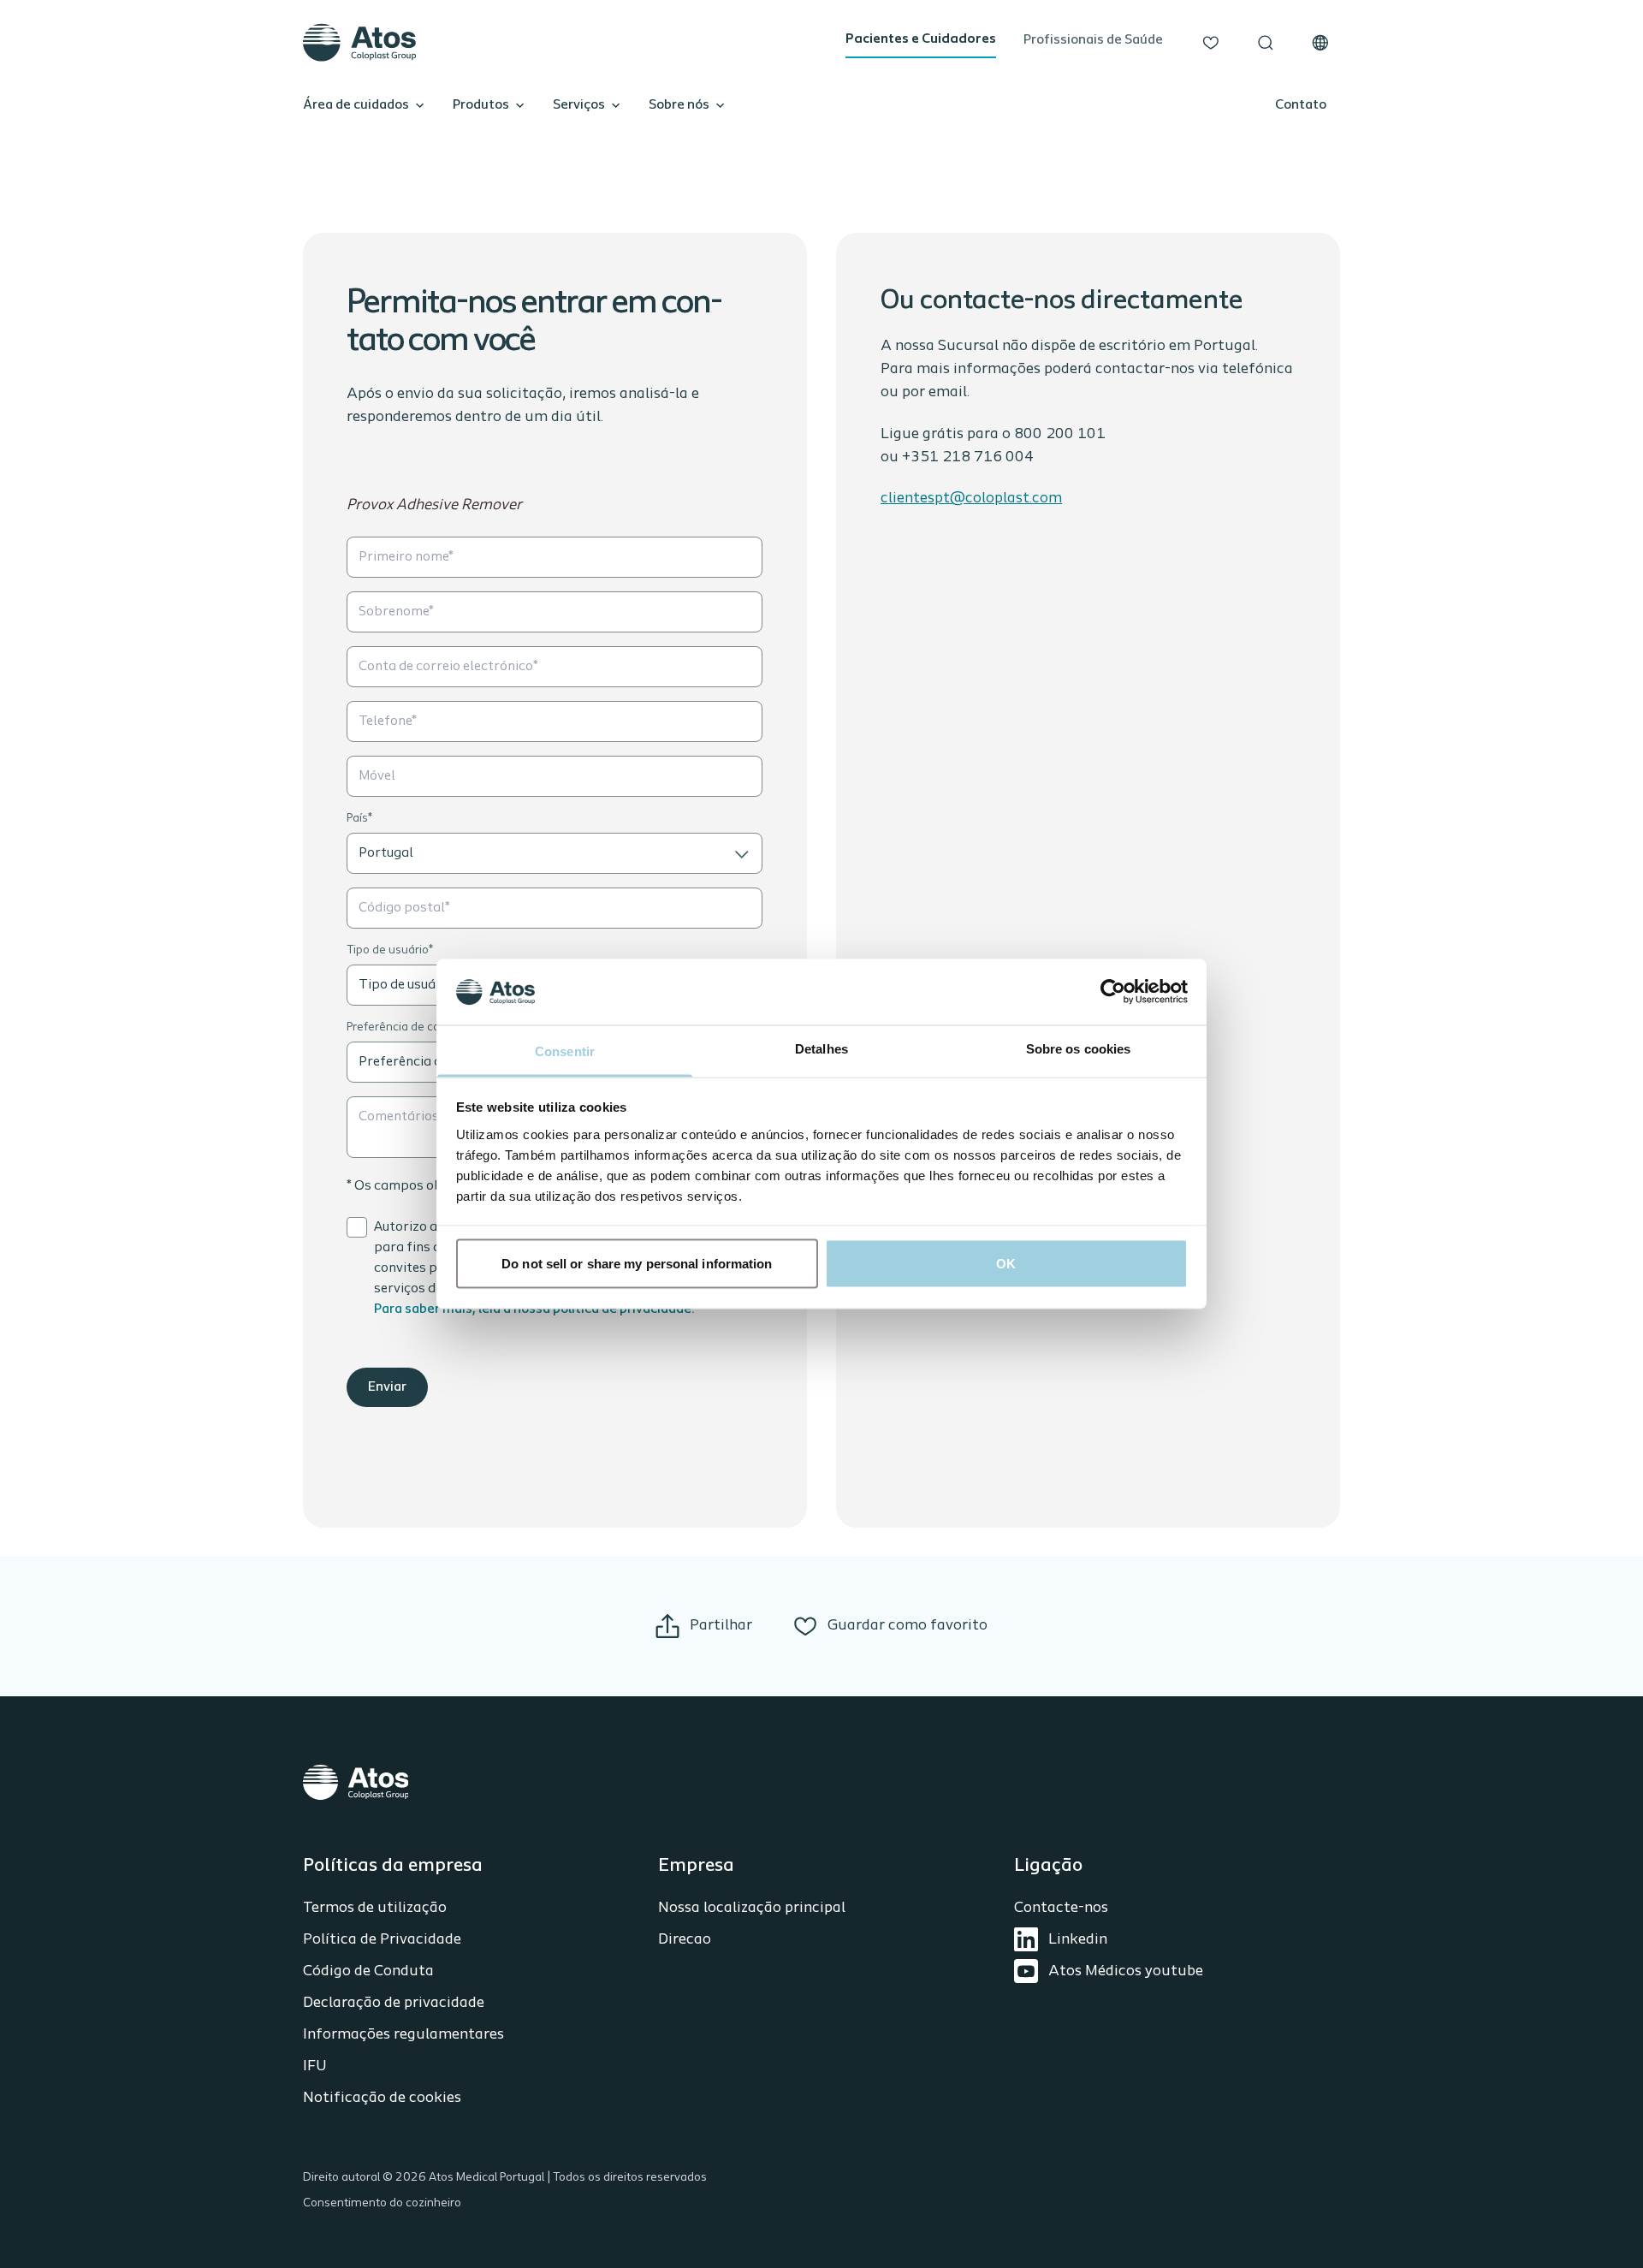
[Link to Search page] (1266, 43)
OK (1006, 1264)
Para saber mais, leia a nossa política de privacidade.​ (534, 1309)
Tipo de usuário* (390, 950)
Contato (1301, 105)
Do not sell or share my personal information (637, 1264)
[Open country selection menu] (1320, 43)
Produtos (481, 105)
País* (359, 819)
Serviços (579, 105)
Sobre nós (679, 105)
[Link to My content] (1211, 43)
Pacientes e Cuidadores (921, 39)
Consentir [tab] (565, 1051)
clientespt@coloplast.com (971, 499)
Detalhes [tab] (821, 1048)
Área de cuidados (356, 105)
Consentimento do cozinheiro (382, 2203)
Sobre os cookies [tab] (1079, 1048)
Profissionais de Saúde (1093, 40)
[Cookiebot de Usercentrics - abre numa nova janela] (1113, 992)
